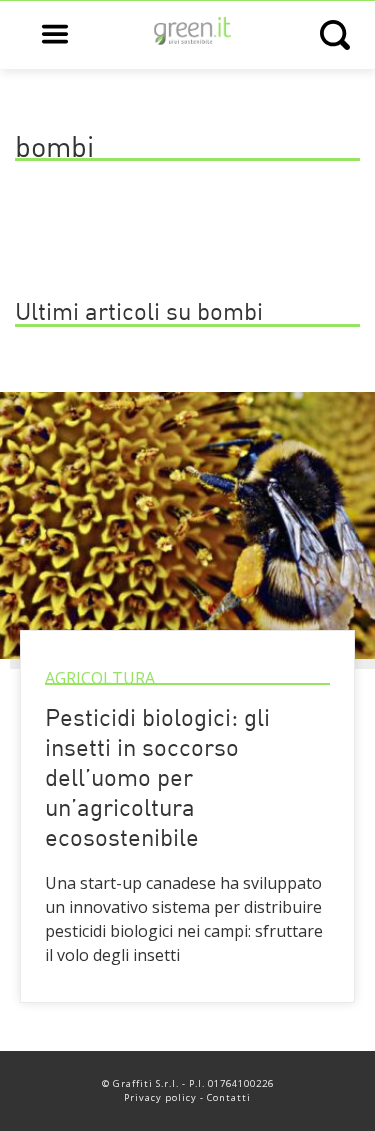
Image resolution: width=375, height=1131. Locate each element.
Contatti (229, 1097)
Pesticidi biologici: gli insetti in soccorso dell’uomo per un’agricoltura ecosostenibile (157, 780)
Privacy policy (160, 1097)
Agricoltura (100, 678)
